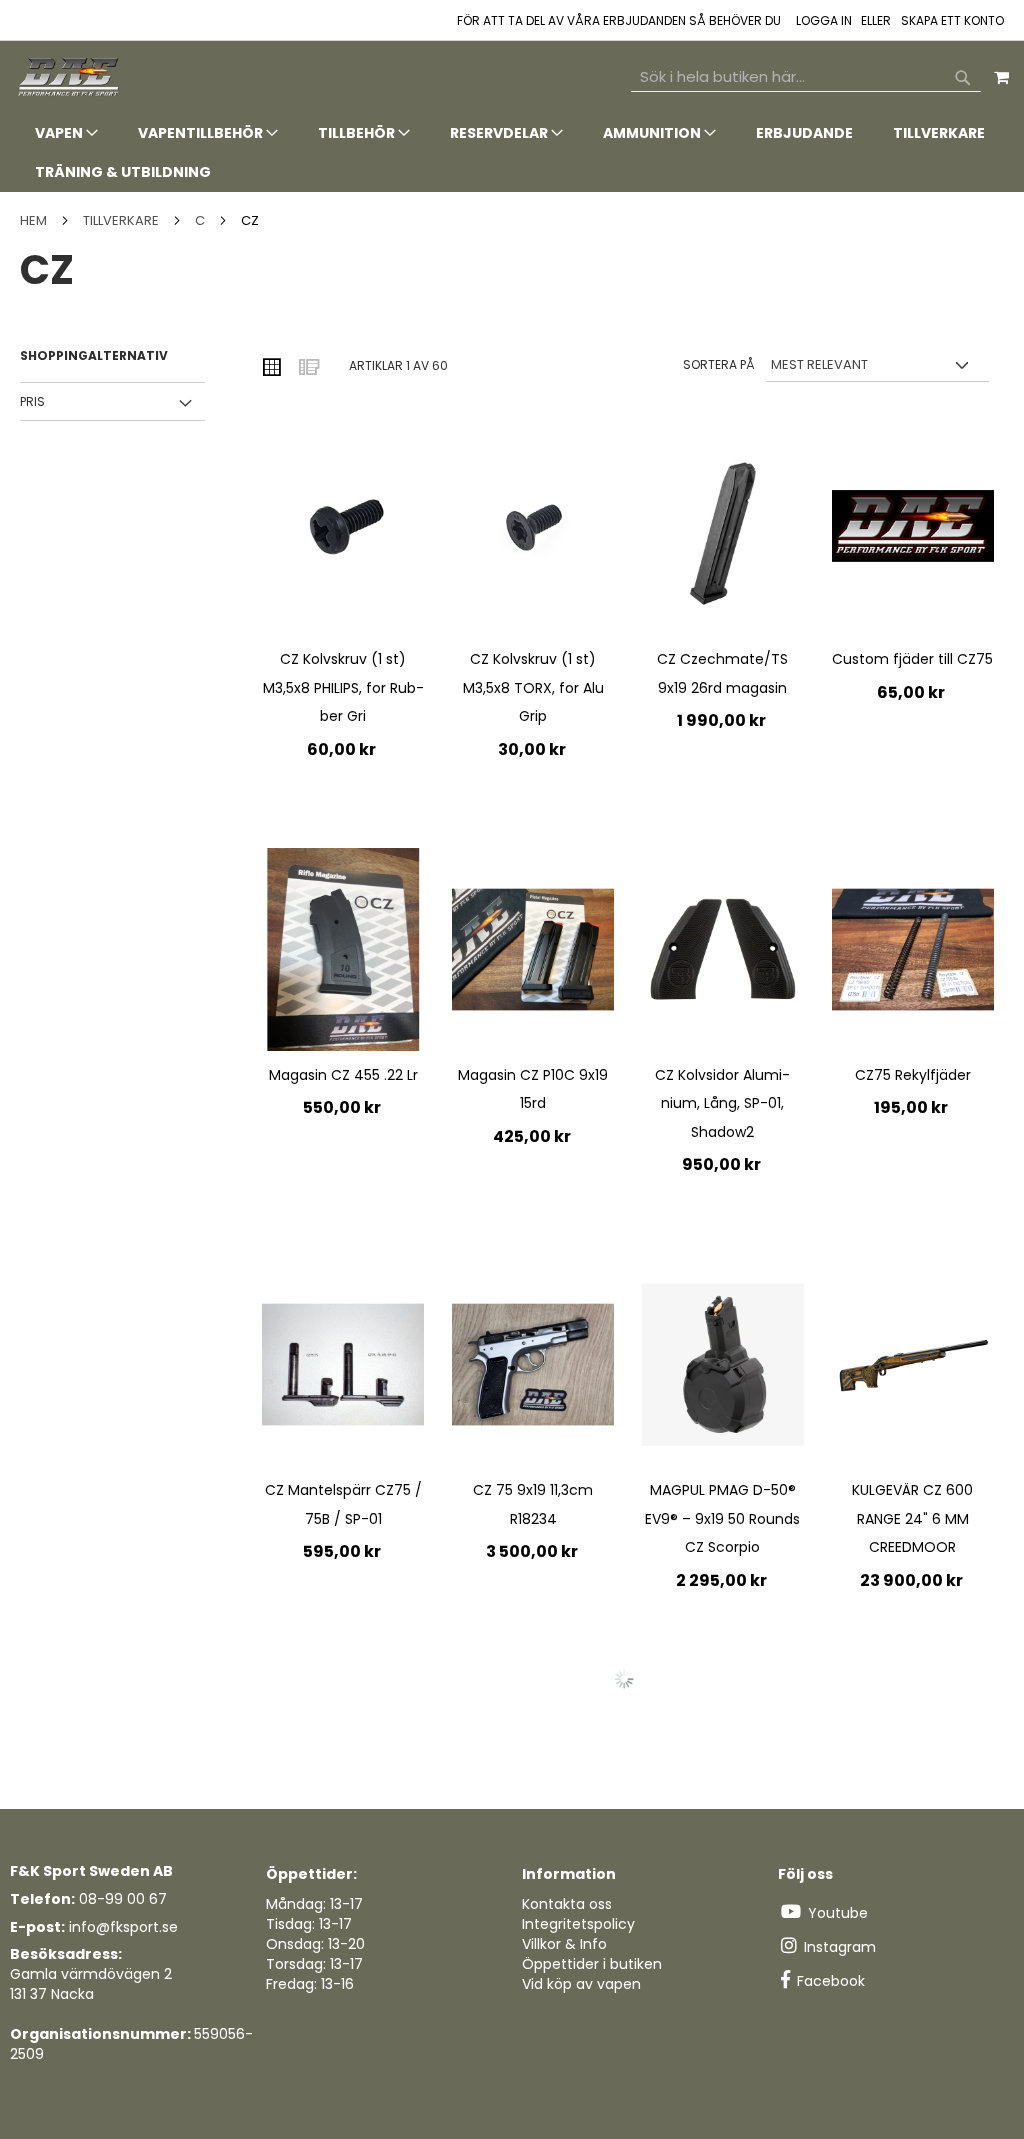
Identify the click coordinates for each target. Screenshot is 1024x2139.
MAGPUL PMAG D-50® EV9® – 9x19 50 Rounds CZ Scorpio (722, 1518)
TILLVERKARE (122, 220)
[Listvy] (308, 366)
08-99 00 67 (123, 1899)
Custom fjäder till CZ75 (912, 659)
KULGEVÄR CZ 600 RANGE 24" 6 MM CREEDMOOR (912, 1518)
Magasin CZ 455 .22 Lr (343, 1075)
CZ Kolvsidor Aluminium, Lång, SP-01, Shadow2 (722, 1103)
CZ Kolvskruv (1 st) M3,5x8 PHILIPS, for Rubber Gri (343, 687)
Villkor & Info (564, 1944)
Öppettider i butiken (592, 1964)
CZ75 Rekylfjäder (913, 1075)
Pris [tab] (32, 401)
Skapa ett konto (952, 21)
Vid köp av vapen (581, 1984)
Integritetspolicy (578, 1924)
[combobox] (806, 77)
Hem (35, 220)
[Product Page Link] (343, 536)
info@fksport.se (123, 1927)
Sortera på (719, 364)
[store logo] (70, 77)
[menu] (512, 153)
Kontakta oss (567, 1904)
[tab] (512, 153)
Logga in (824, 21)
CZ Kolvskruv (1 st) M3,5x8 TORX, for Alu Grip (533, 687)
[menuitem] (66, 133)
